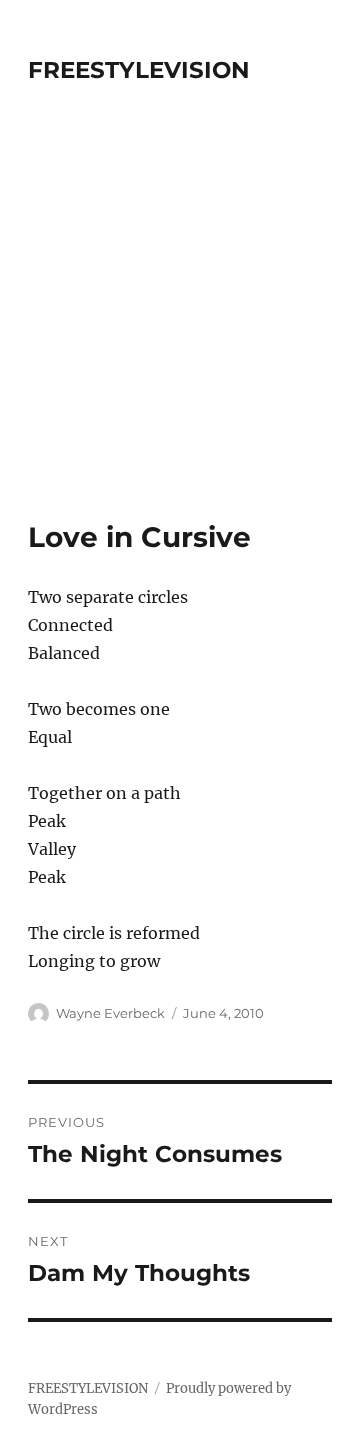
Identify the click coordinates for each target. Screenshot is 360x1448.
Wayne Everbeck (110, 1013)
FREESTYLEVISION (139, 70)
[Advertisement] (180, 330)
